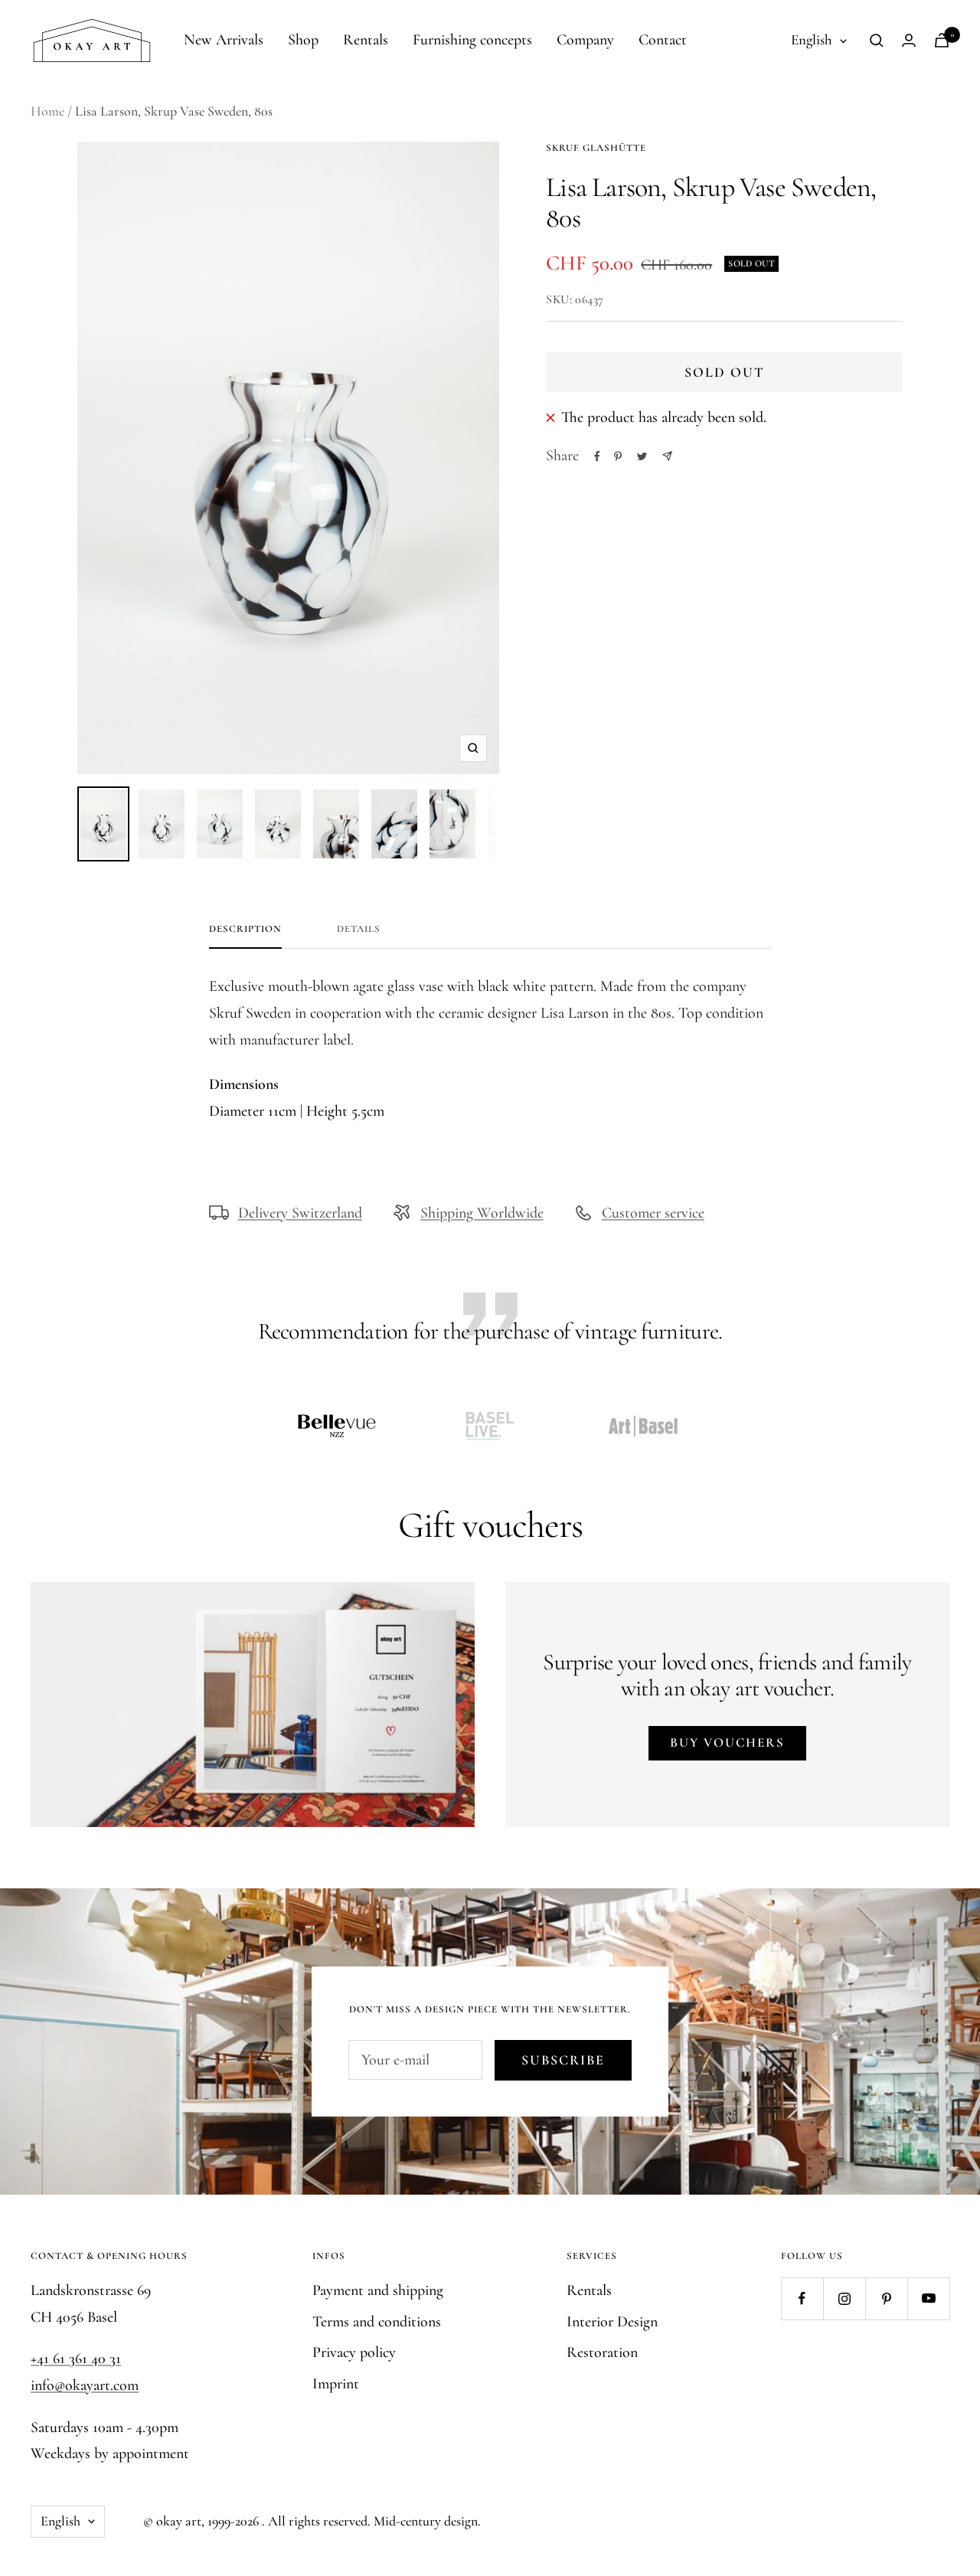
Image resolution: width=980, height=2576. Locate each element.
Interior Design (612, 2322)
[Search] (877, 41)
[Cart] (942, 40)
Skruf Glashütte (596, 148)
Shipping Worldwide (482, 1213)
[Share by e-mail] (667, 456)
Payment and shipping (378, 2290)
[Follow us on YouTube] (928, 2298)
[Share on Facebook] (597, 456)
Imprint (336, 2384)
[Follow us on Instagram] (844, 2298)
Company (585, 40)
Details (359, 929)
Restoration (602, 2352)
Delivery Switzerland (300, 1213)
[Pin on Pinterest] (618, 456)
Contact (663, 40)
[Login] (909, 40)
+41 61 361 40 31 (76, 2359)
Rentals (366, 40)
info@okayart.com (85, 2385)
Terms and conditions (377, 2322)
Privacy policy (354, 2352)
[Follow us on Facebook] (802, 2298)
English (812, 39)
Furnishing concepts (472, 40)
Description (245, 929)
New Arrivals (224, 40)
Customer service (653, 1213)
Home (47, 111)
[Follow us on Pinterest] (886, 2298)
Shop (303, 40)
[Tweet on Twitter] (642, 456)
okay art (179, 2521)
